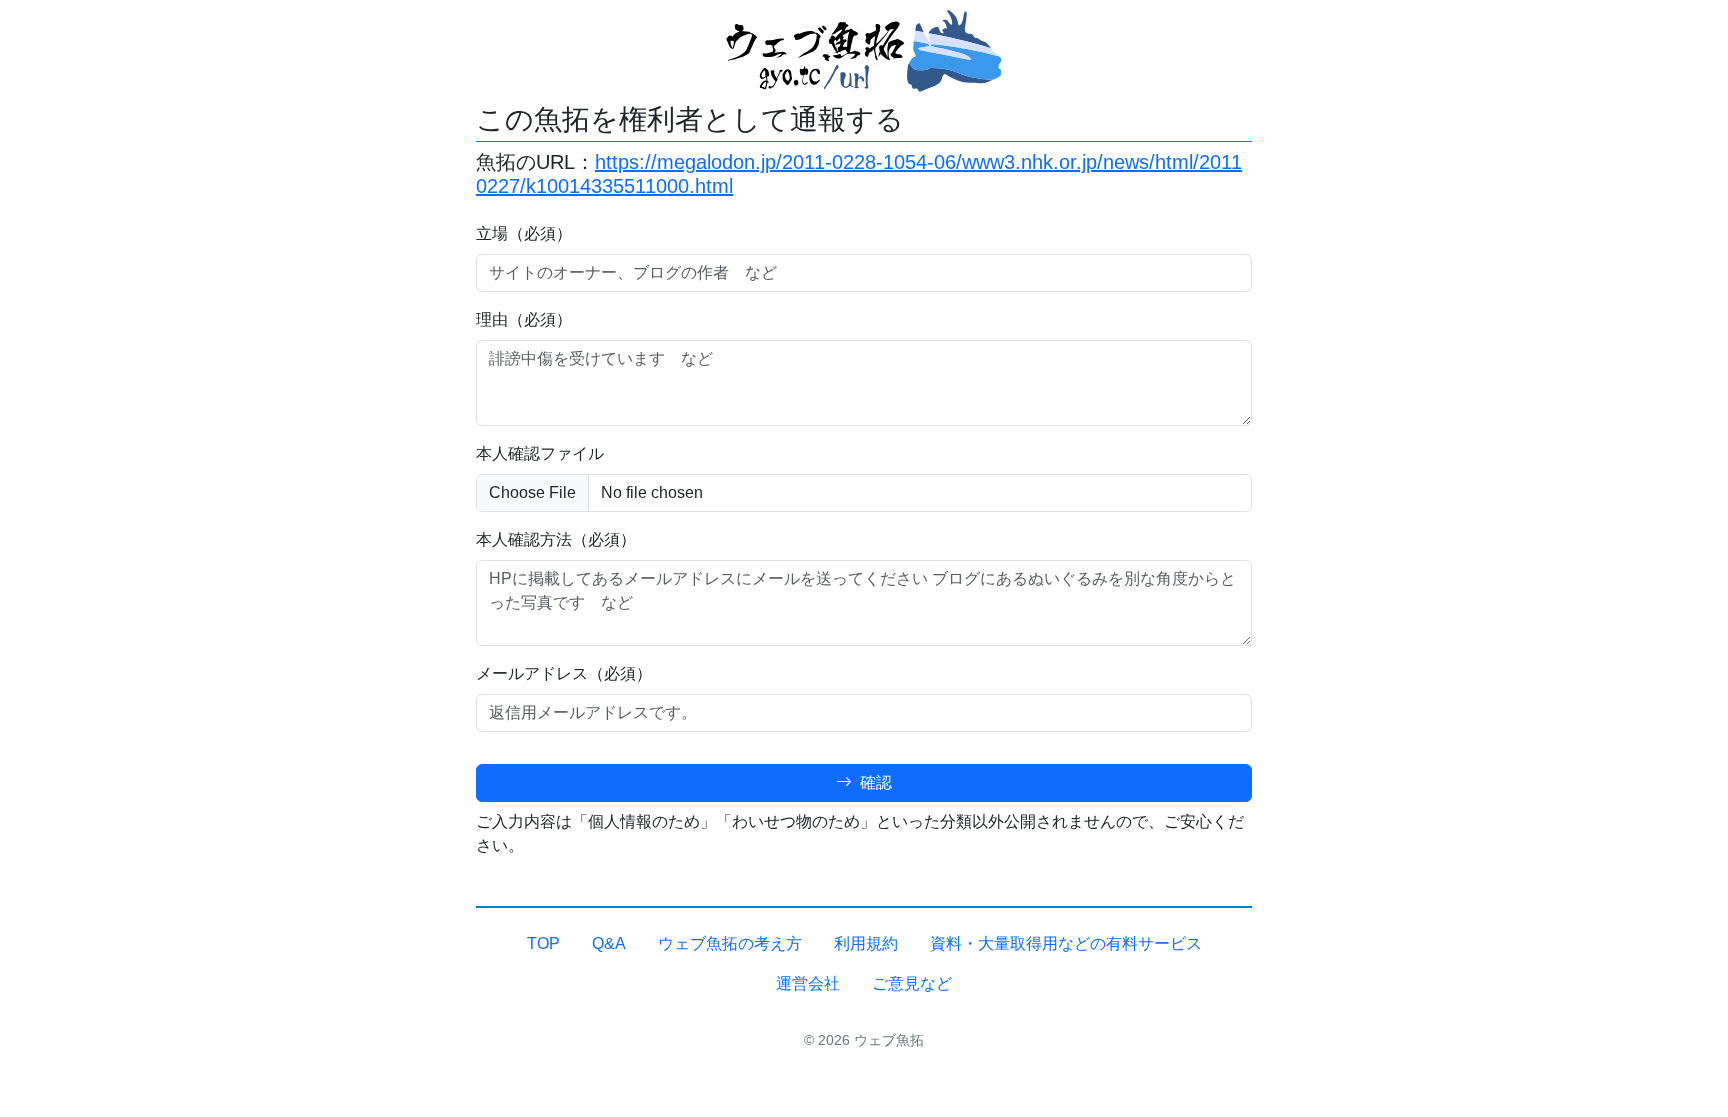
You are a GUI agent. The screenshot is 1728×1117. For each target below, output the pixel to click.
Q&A (609, 943)
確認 (874, 782)
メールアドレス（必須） (564, 673)
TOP (543, 943)
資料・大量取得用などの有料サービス (1066, 943)
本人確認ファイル (540, 453)
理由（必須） (524, 319)
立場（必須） (524, 233)
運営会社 (808, 983)
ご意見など (912, 983)
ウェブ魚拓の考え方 (730, 943)
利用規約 (866, 943)
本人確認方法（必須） (556, 539)
